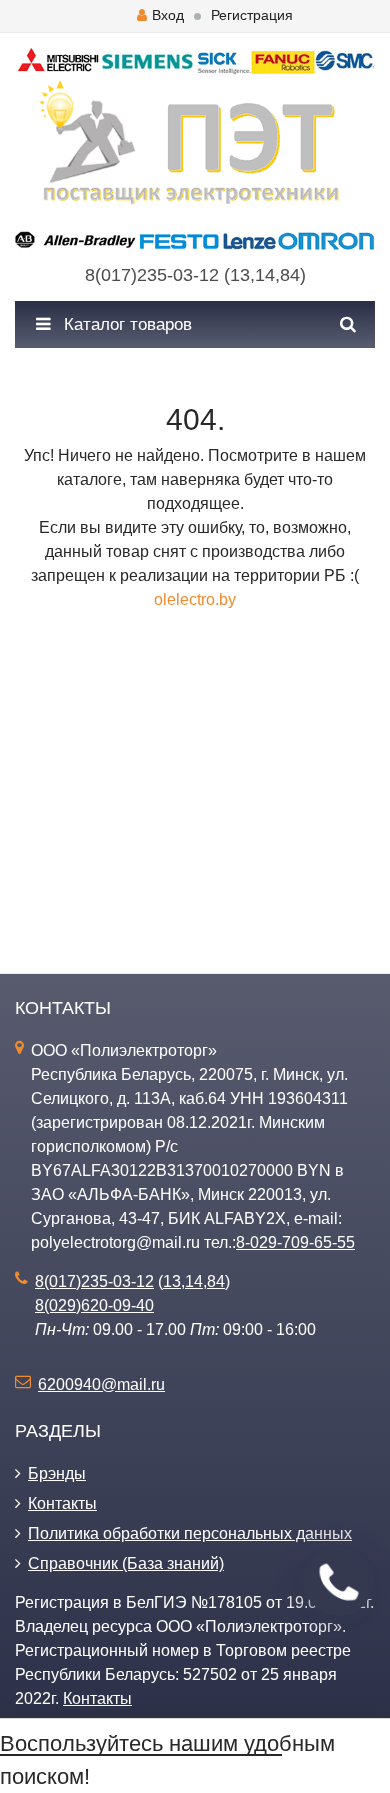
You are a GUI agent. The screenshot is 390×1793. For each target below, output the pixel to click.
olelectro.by (195, 599)
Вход (168, 15)
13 (240, 275)
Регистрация (252, 15)
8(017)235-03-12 (152, 275)
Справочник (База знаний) (126, 1563)
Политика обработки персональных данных (190, 1533)
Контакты (62, 1503)
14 (265, 275)
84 (290, 275)
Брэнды (57, 1473)
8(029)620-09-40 (94, 1305)
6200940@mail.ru (101, 1384)
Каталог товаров (125, 324)
